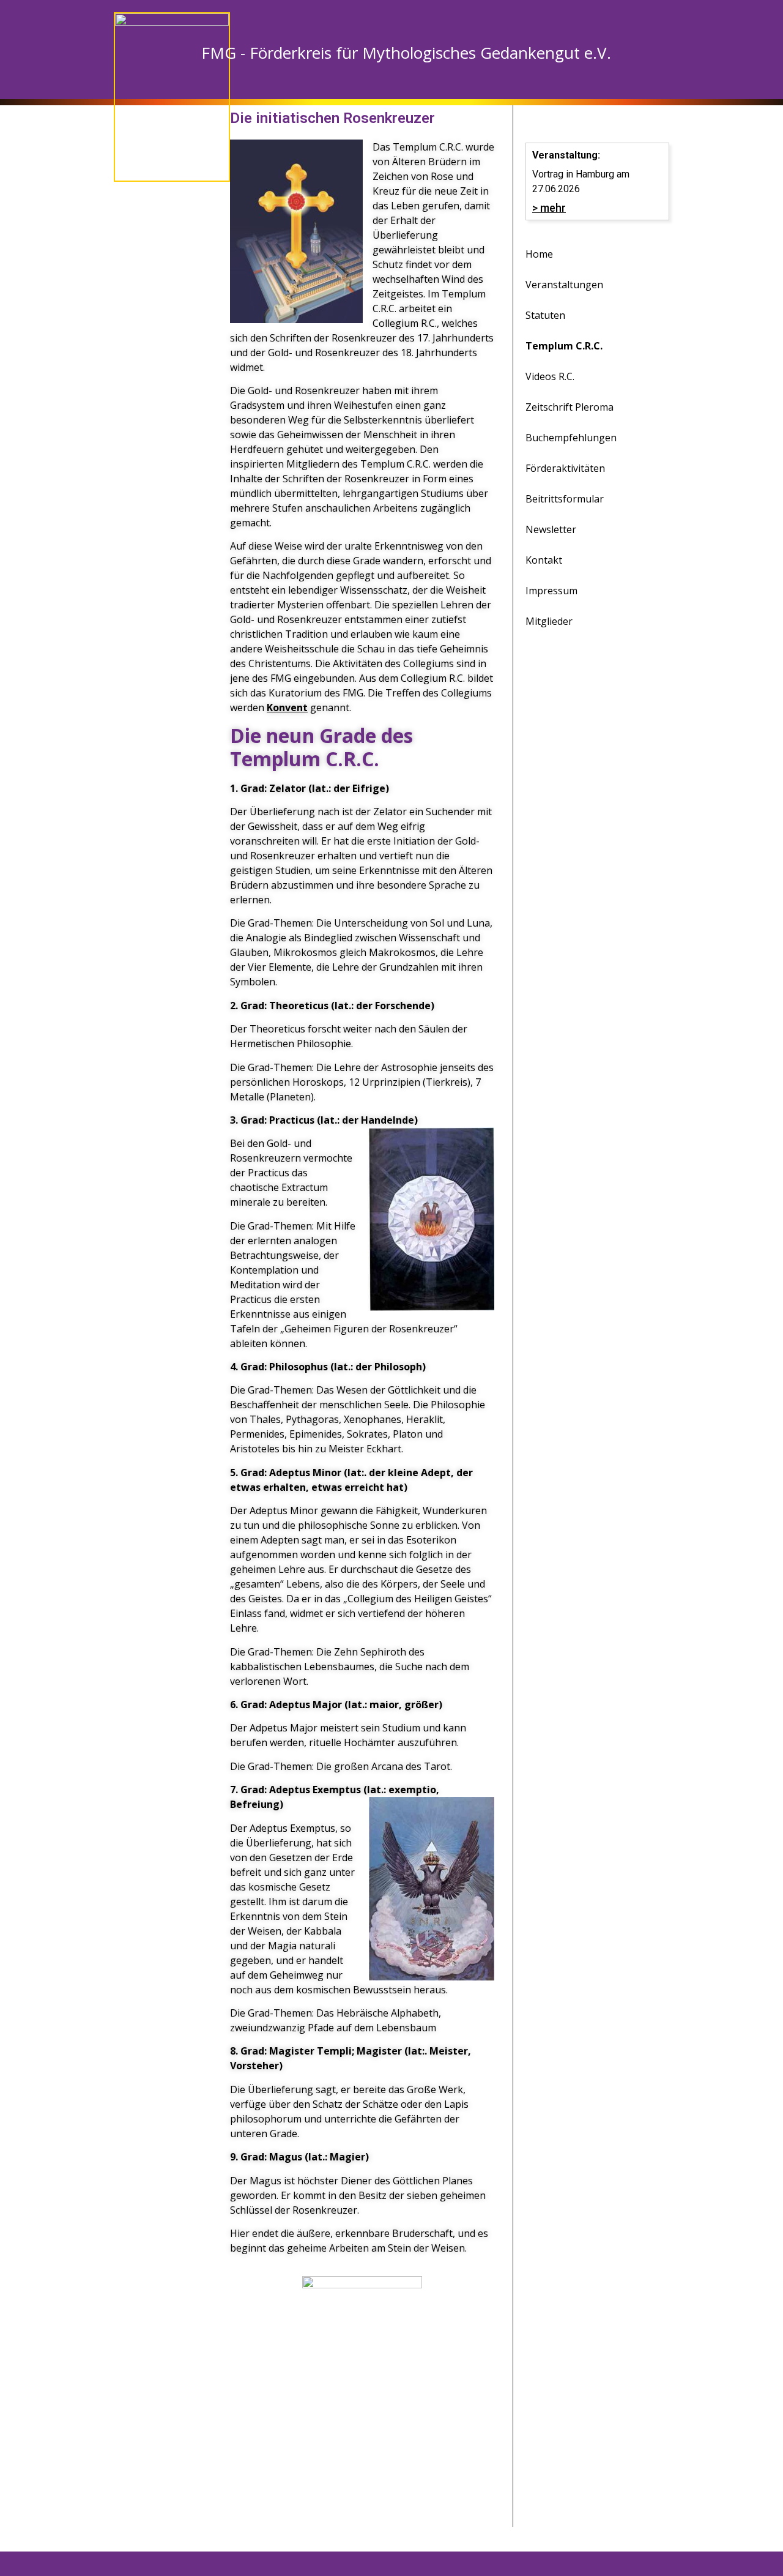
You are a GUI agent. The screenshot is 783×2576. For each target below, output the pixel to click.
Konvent (287, 707)
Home (539, 254)
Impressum (551, 591)
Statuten (545, 315)
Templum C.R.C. (564, 346)
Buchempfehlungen (571, 438)
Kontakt (544, 560)
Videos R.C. (550, 376)
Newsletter (551, 529)
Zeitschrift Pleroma (570, 407)
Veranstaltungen (564, 285)
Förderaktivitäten (565, 468)
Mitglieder (549, 621)
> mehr (549, 208)
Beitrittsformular (565, 499)
